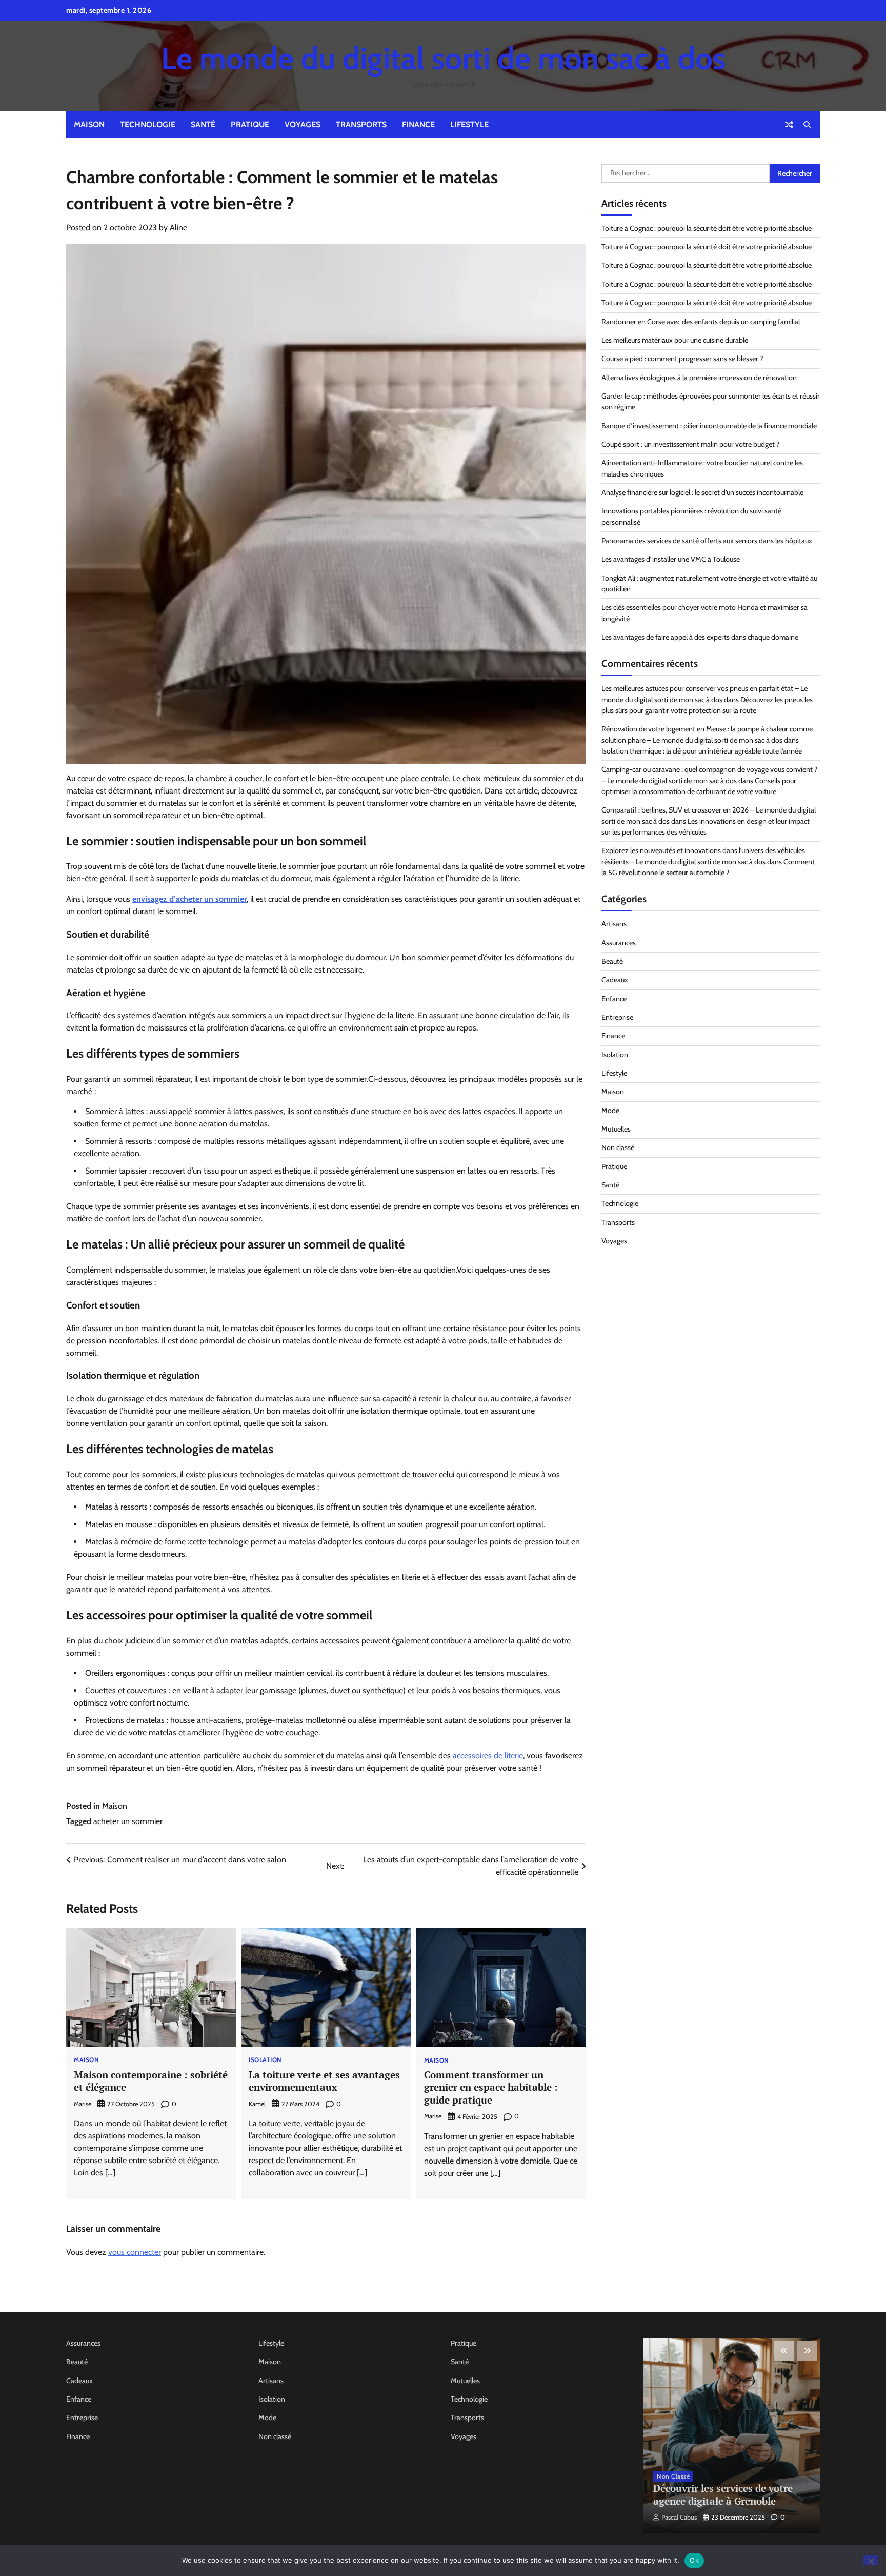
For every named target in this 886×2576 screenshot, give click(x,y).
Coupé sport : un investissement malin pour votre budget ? (691, 444)
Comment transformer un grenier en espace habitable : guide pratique (491, 2087)
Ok (694, 2560)
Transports (361, 124)
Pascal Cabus (679, 2517)
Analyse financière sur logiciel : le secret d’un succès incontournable (702, 492)
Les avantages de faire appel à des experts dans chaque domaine (700, 637)
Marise (83, 2104)
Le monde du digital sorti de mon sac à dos (443, 58)
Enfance (614, 999)
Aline (178, 227)
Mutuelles (616, 1129)
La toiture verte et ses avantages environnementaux (324, 2081)
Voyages (303, 124)
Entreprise (617, 1017)
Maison (89, 124)
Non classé (618, 1147)
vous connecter (135, 2252)
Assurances (619, 943)
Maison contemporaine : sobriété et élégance (151, 2081)
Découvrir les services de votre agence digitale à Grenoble (723, 2494)
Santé (203, 124)
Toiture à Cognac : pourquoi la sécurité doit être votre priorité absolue (707, 228)
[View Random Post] (789, 125)
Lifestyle (469, 124)
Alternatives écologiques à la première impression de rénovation (699, 378)
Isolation (265, 2060)
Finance (418, 124)
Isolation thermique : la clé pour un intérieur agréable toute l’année (702, 751)
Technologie (148, 124)
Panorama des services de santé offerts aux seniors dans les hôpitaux (707, 541)
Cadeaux (615, 980)
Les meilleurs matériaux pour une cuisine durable (675, 340)
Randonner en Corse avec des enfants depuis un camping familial (701, 322)
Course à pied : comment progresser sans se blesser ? (682, 359)
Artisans (614, 924)
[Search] (807, 125)
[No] (871, 2560)
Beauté (612, 961)
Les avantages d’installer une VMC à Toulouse (671, 559)
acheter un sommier (128, 1821)
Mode (610, 1111)
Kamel (257, 2104)
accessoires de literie (488, 1756)
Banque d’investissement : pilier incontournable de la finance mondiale (709, 426)
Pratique (250, 124)
